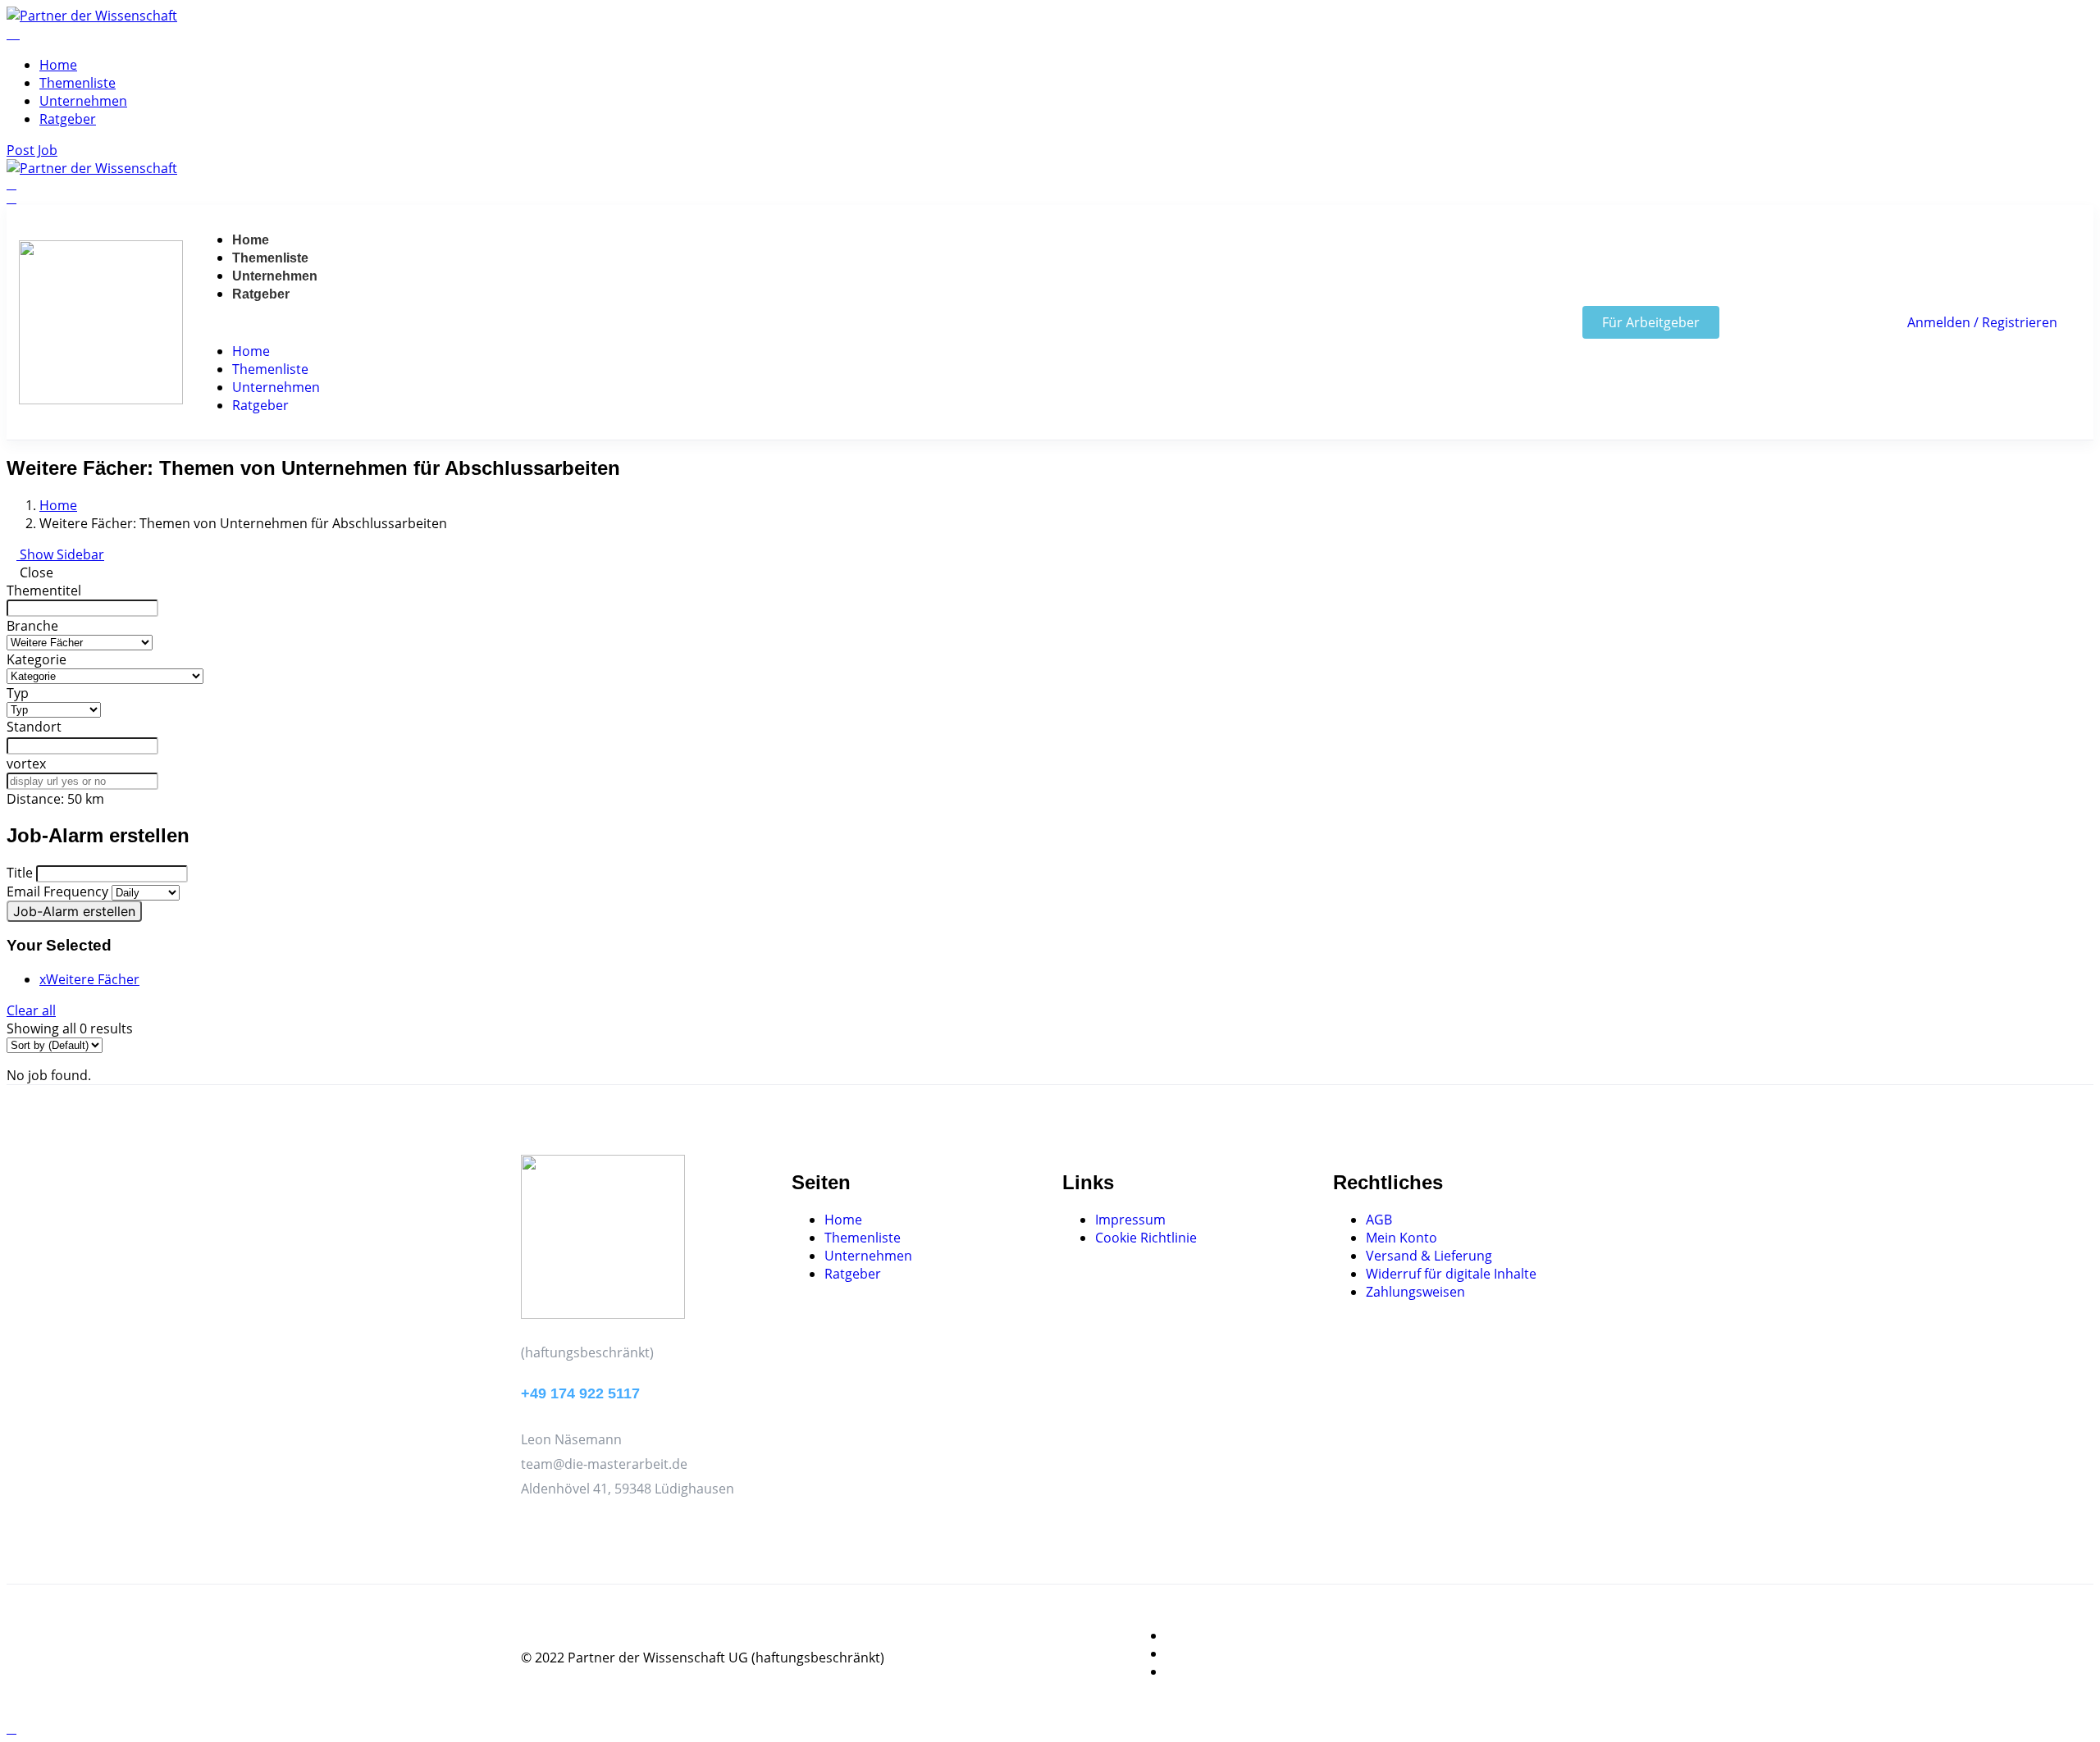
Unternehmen (83, 101)
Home (58, 65)
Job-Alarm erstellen (74, 911)
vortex (26, 764)
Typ (18, 693)
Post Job (32, 150)
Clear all (31, 1010)
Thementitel (44, 591)
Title (20, 873)
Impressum (1130, 1220)
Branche (32, 626)
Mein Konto (1402, 1238)
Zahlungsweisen (1415, 1292)
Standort (34, 727)
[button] (260, 322)
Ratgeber (68, 119)
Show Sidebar (60, 554)
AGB (1379, 1220)
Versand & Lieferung (1429, 1256)
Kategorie (37, 659)
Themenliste (78, 83)
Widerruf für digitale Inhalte (1451, 1274)
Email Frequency (57, 892)
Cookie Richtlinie (1146, 1238)
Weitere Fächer (89, 979)
